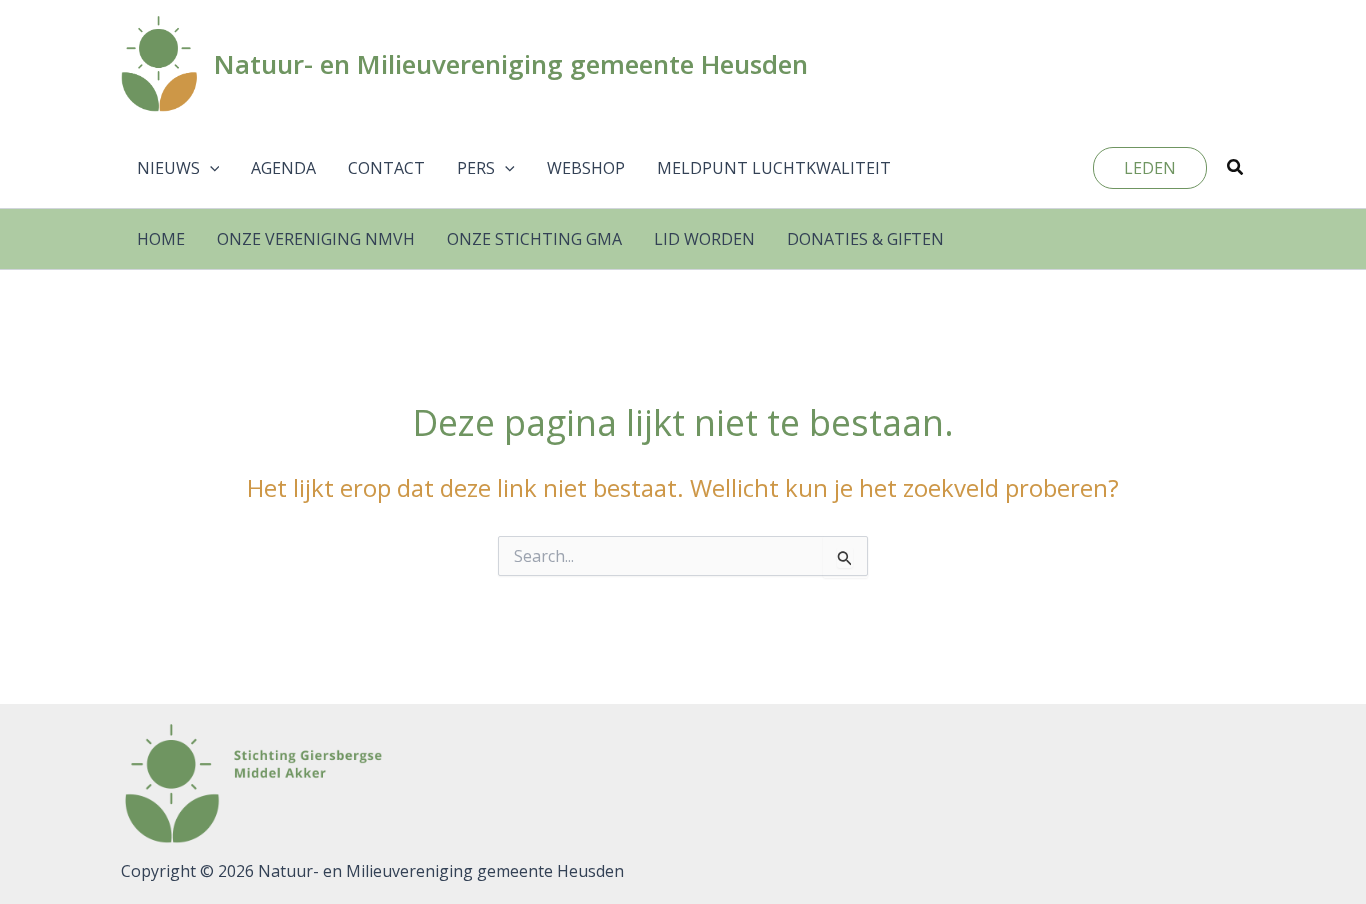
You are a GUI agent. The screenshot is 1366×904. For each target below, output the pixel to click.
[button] (210, 168)
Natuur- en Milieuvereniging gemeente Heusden (511, 64)
